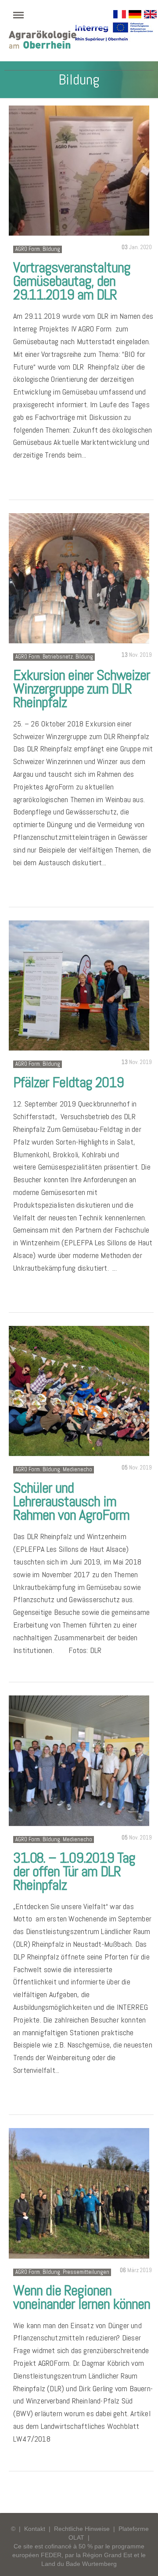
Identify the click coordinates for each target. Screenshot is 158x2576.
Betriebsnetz (58, 657)
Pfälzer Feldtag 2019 (68, 1082)
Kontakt (35, 2529)
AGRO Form (28, 249)
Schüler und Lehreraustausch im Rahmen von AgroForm (71, 1501)
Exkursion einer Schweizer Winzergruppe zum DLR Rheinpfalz (82, 689)
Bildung (51, 249)
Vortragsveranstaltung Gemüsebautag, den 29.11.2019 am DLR (72, 281)
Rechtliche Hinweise (82, 2529)
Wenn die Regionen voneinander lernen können (82, 2297)
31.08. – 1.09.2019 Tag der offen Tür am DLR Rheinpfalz (74, 1871)
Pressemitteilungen (86, 2272)
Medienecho (77, 1469)
